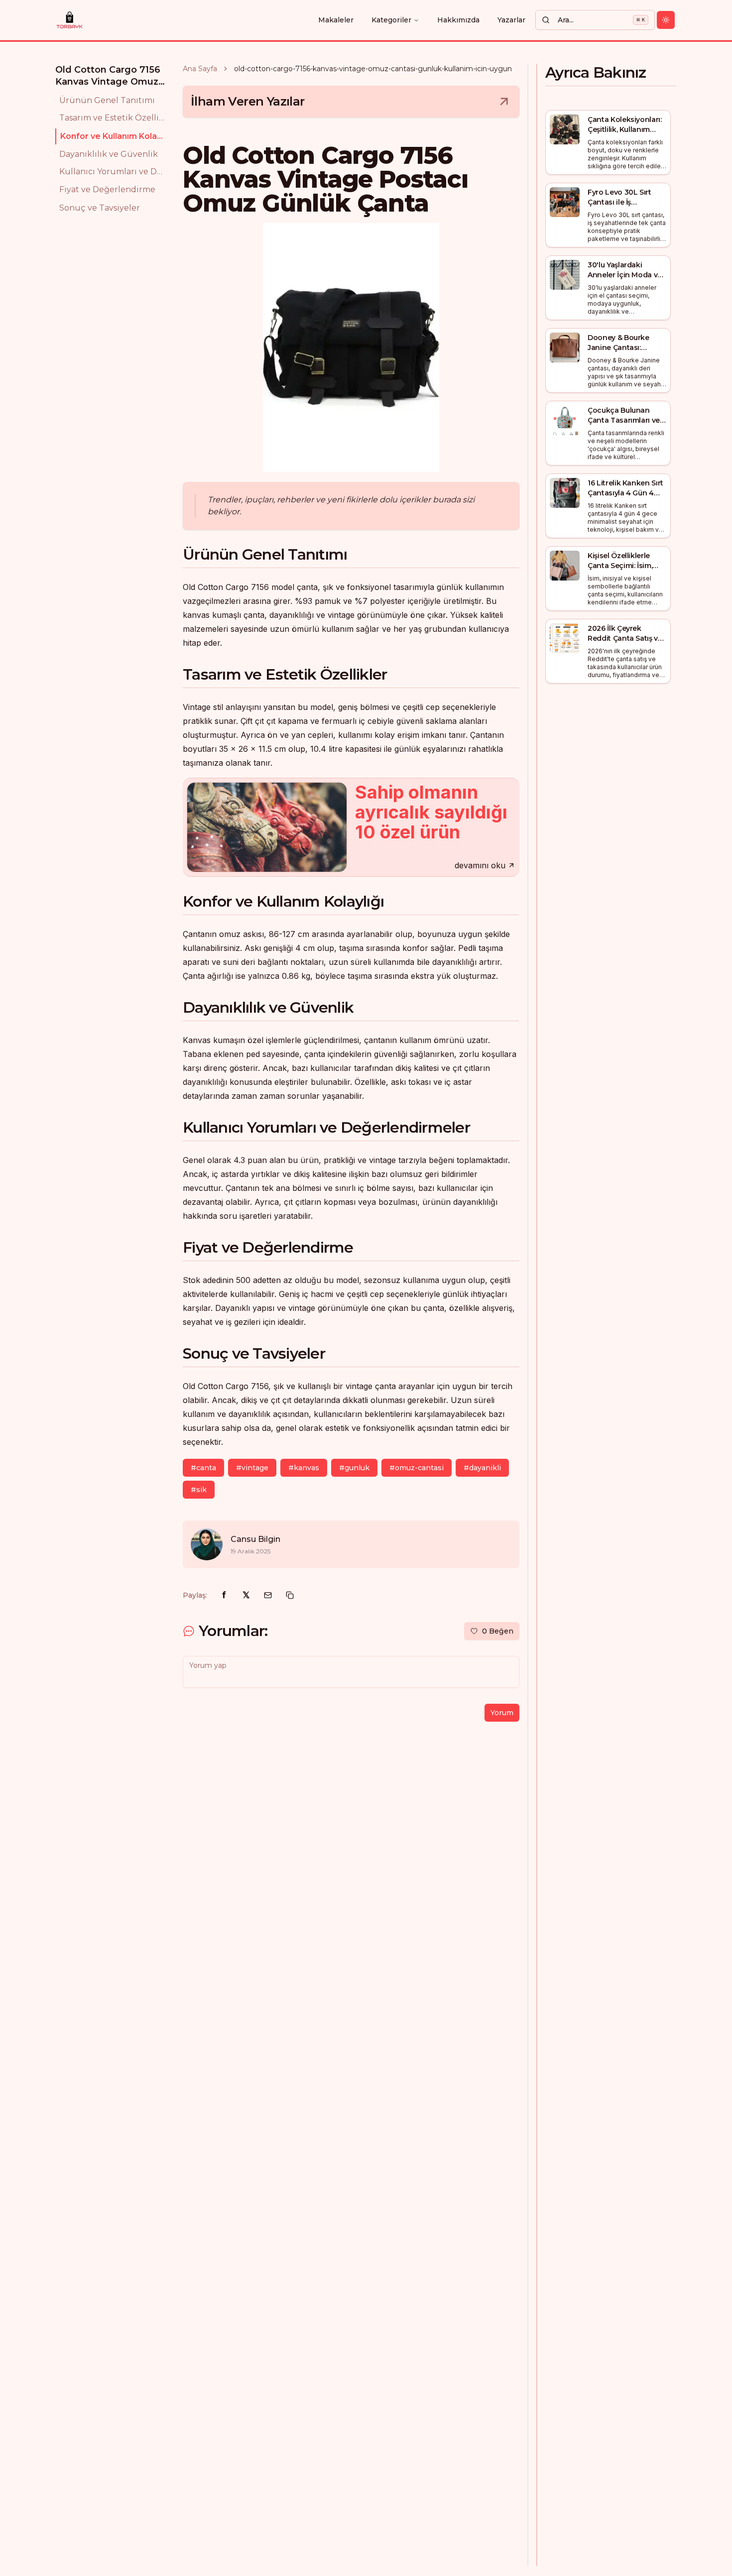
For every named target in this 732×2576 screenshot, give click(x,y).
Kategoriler (391, 20)
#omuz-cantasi (417, 1468)
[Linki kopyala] (290, 1595)
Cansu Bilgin (255, 1539)
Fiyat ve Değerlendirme (107, 190)
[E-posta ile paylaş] (268, 1595)
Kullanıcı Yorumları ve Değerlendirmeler (113, 172)
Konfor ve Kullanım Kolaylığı (114, 136)
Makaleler (336, 20)
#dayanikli (482, 1468)
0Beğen (498, 1631)
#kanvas (304, 1468)
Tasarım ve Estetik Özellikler (113, 118)
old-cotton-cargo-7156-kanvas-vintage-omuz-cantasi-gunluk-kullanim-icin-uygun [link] (373, 69)
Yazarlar (511, 20)
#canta (203, 1468)
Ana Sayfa (200, 69)
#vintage (252, 1468)
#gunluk (354, 1468)
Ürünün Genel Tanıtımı (107, 100)
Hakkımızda (458, 20)
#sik (199, 1490)
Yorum (502, 1713)
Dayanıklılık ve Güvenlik (109, 154)
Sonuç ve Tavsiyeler (100, 208)
